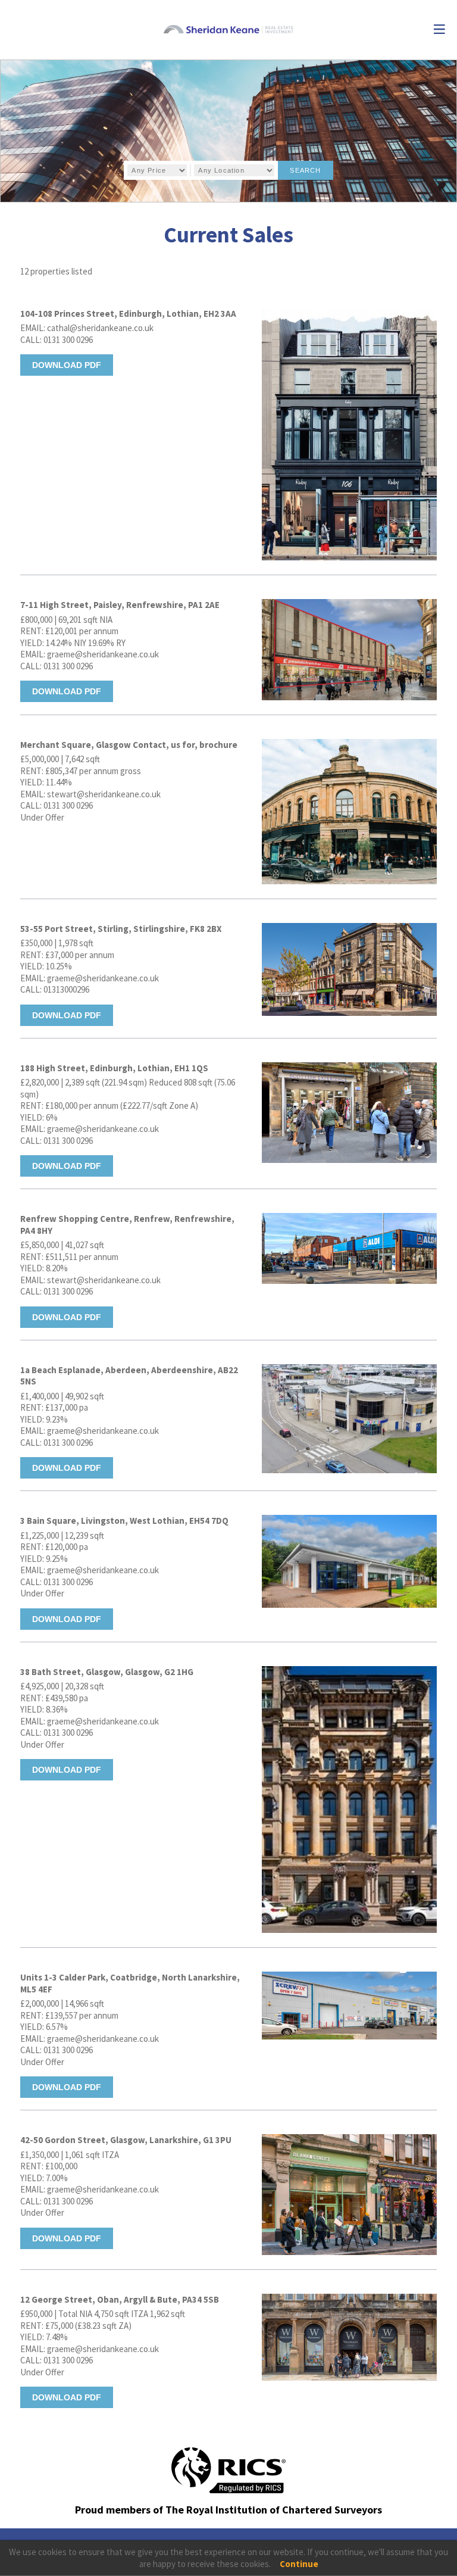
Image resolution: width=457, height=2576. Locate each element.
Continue (299, 2564)
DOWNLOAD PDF (67, 365)
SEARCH (305, 170)
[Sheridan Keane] (229, 30)
